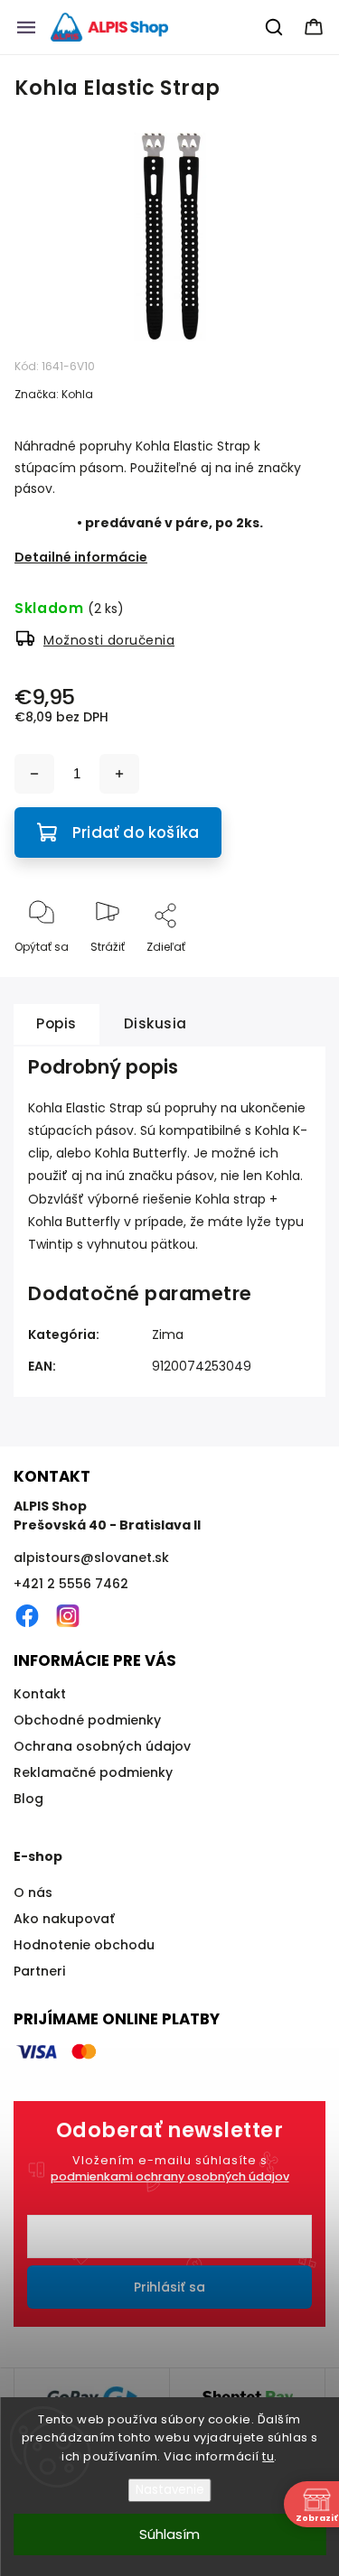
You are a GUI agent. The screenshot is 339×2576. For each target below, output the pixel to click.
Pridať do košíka (136, 832)
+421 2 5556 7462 (71, 1584)
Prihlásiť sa (169, 2287)
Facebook (27, 1616)
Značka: (54, 394)
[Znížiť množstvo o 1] (34, 774)
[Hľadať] (275, 27)
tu (268, 2456)
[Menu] (26, 27)
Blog (28, 1799)
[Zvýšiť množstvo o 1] (119, 774)
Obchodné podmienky (87, 1720)
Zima (168, 1334)
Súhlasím (169, 2534)
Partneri (39, 1971)
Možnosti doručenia (109, 640)
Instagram (68, 1616)
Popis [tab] (56, 1023)
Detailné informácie (81, 557)
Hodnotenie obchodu (84, 1945)
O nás (33, 1892)
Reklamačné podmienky (93, 1772)
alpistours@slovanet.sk (91, 1558)
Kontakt (40, 1694)
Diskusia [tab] (155, 1023)
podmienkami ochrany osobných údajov (170, 2176)
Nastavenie (170, 2490)
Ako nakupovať (64, 1919)
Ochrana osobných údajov (102, 1746)
